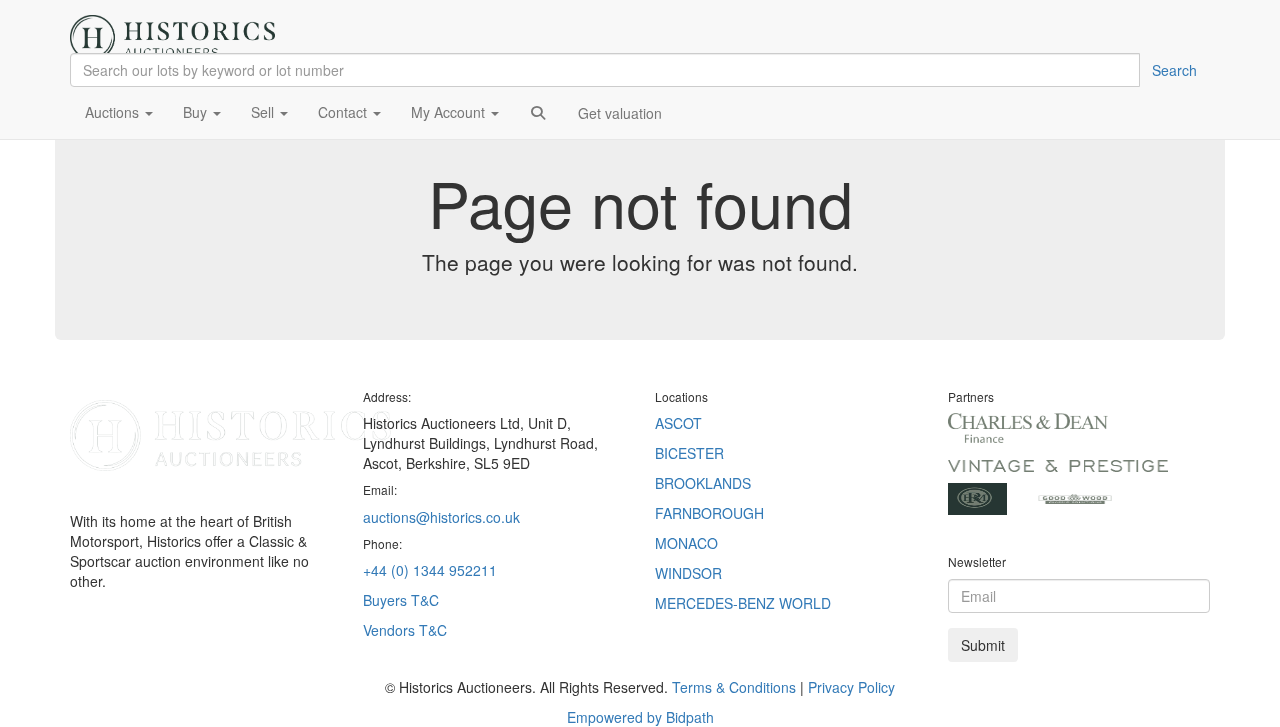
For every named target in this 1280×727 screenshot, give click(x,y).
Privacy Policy (851, 687)
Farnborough (709, 513)
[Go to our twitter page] (108, 644)
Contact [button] (344, 112)
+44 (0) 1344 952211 (430, 570)
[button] (538, 112)
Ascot (678, 423)
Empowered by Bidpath (640, 717)
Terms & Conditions (734, 687)
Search (1174, 70)
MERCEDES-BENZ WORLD (743, 603)
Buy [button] (197, 112)
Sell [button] (264, 112)
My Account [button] (450, 112)
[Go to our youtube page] (137, 644)
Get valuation (620, 113)
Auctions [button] (114, 112)
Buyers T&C (401, 600)
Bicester (689, 453)
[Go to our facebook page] (79, 644)
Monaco (686, 543)
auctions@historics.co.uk (441, 517)
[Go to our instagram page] (159, 644)
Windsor (688, 573)
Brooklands (703, 483)
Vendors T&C (407, 630)
